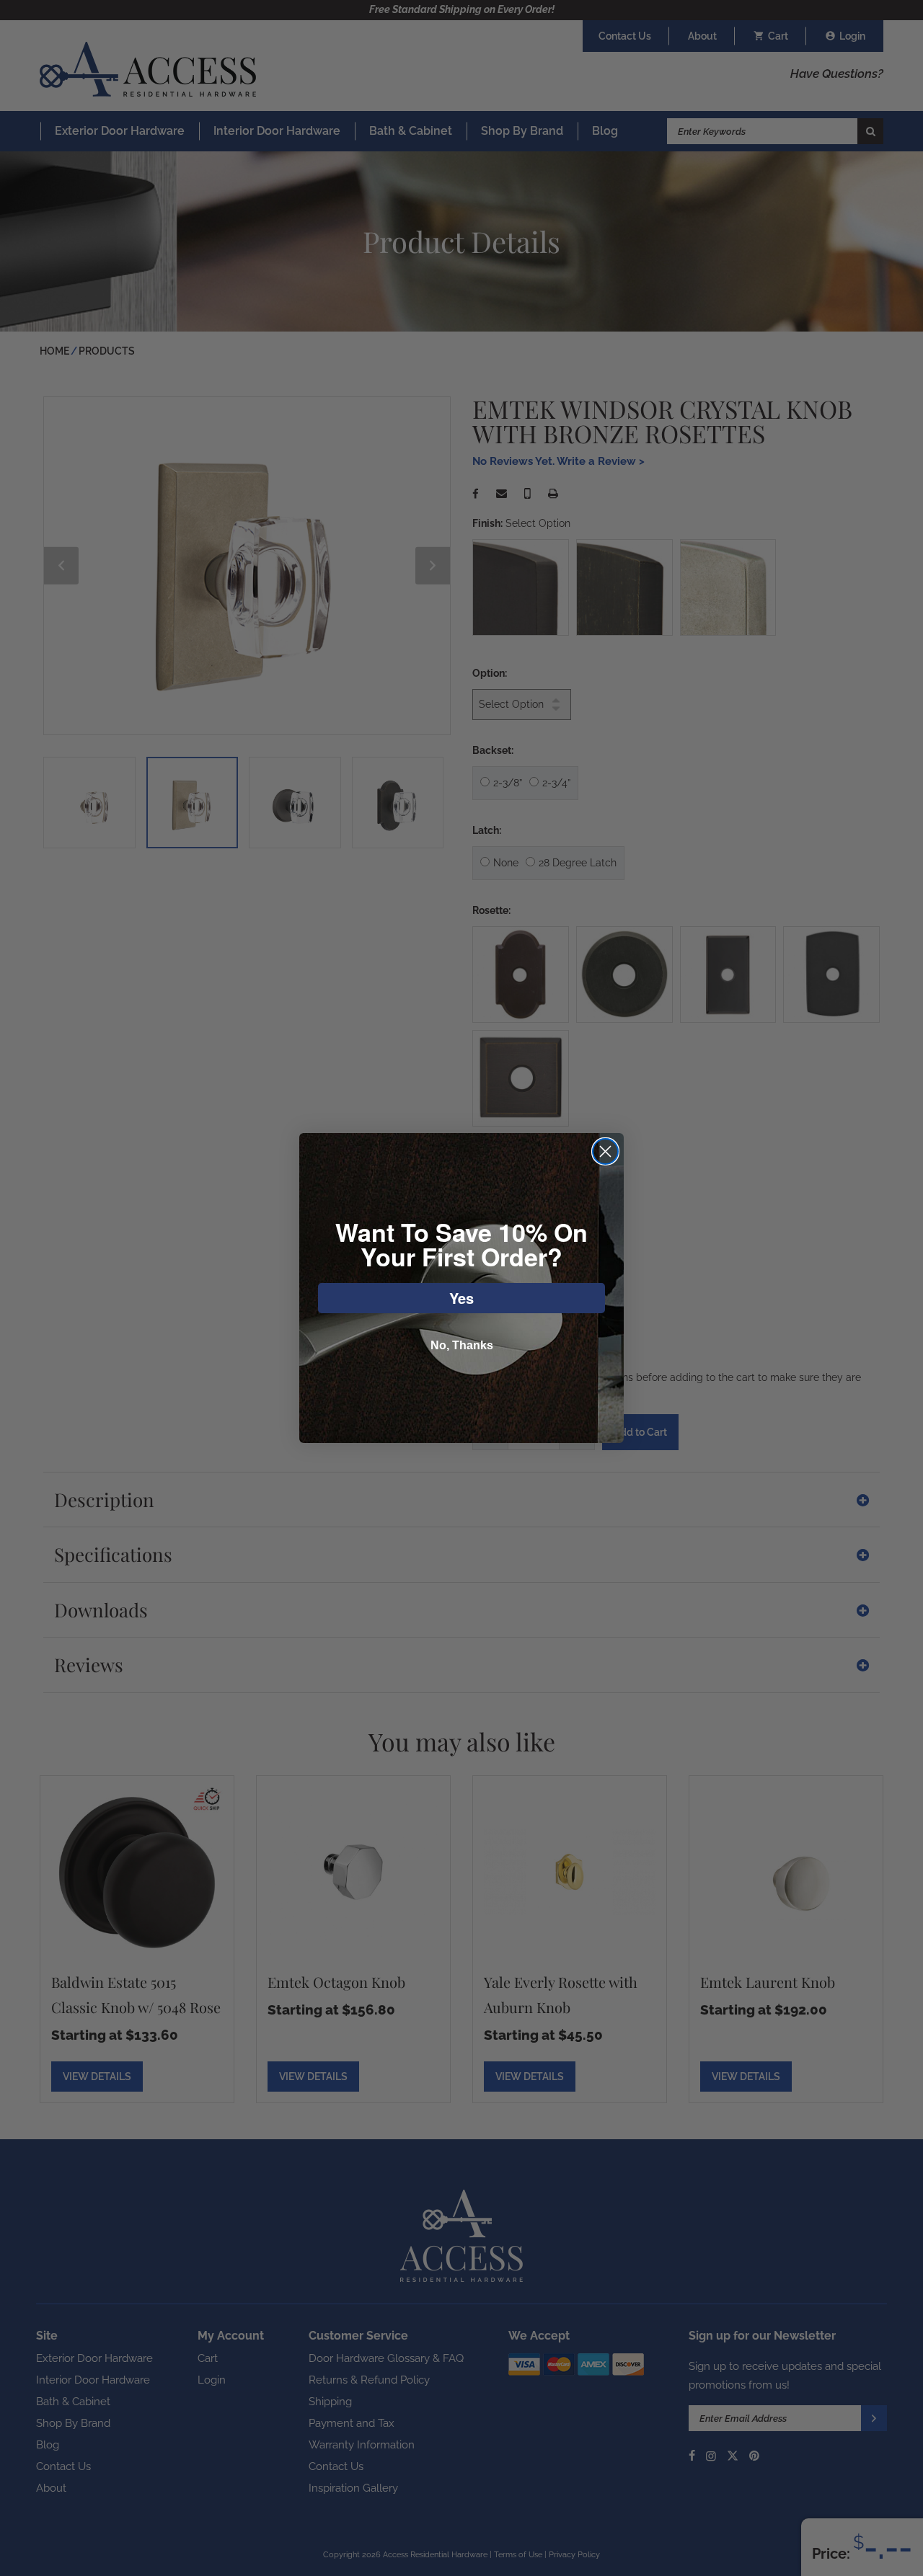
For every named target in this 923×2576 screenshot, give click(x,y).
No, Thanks (462, 1345)
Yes (461, 1298)
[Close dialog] (605, 1151)
